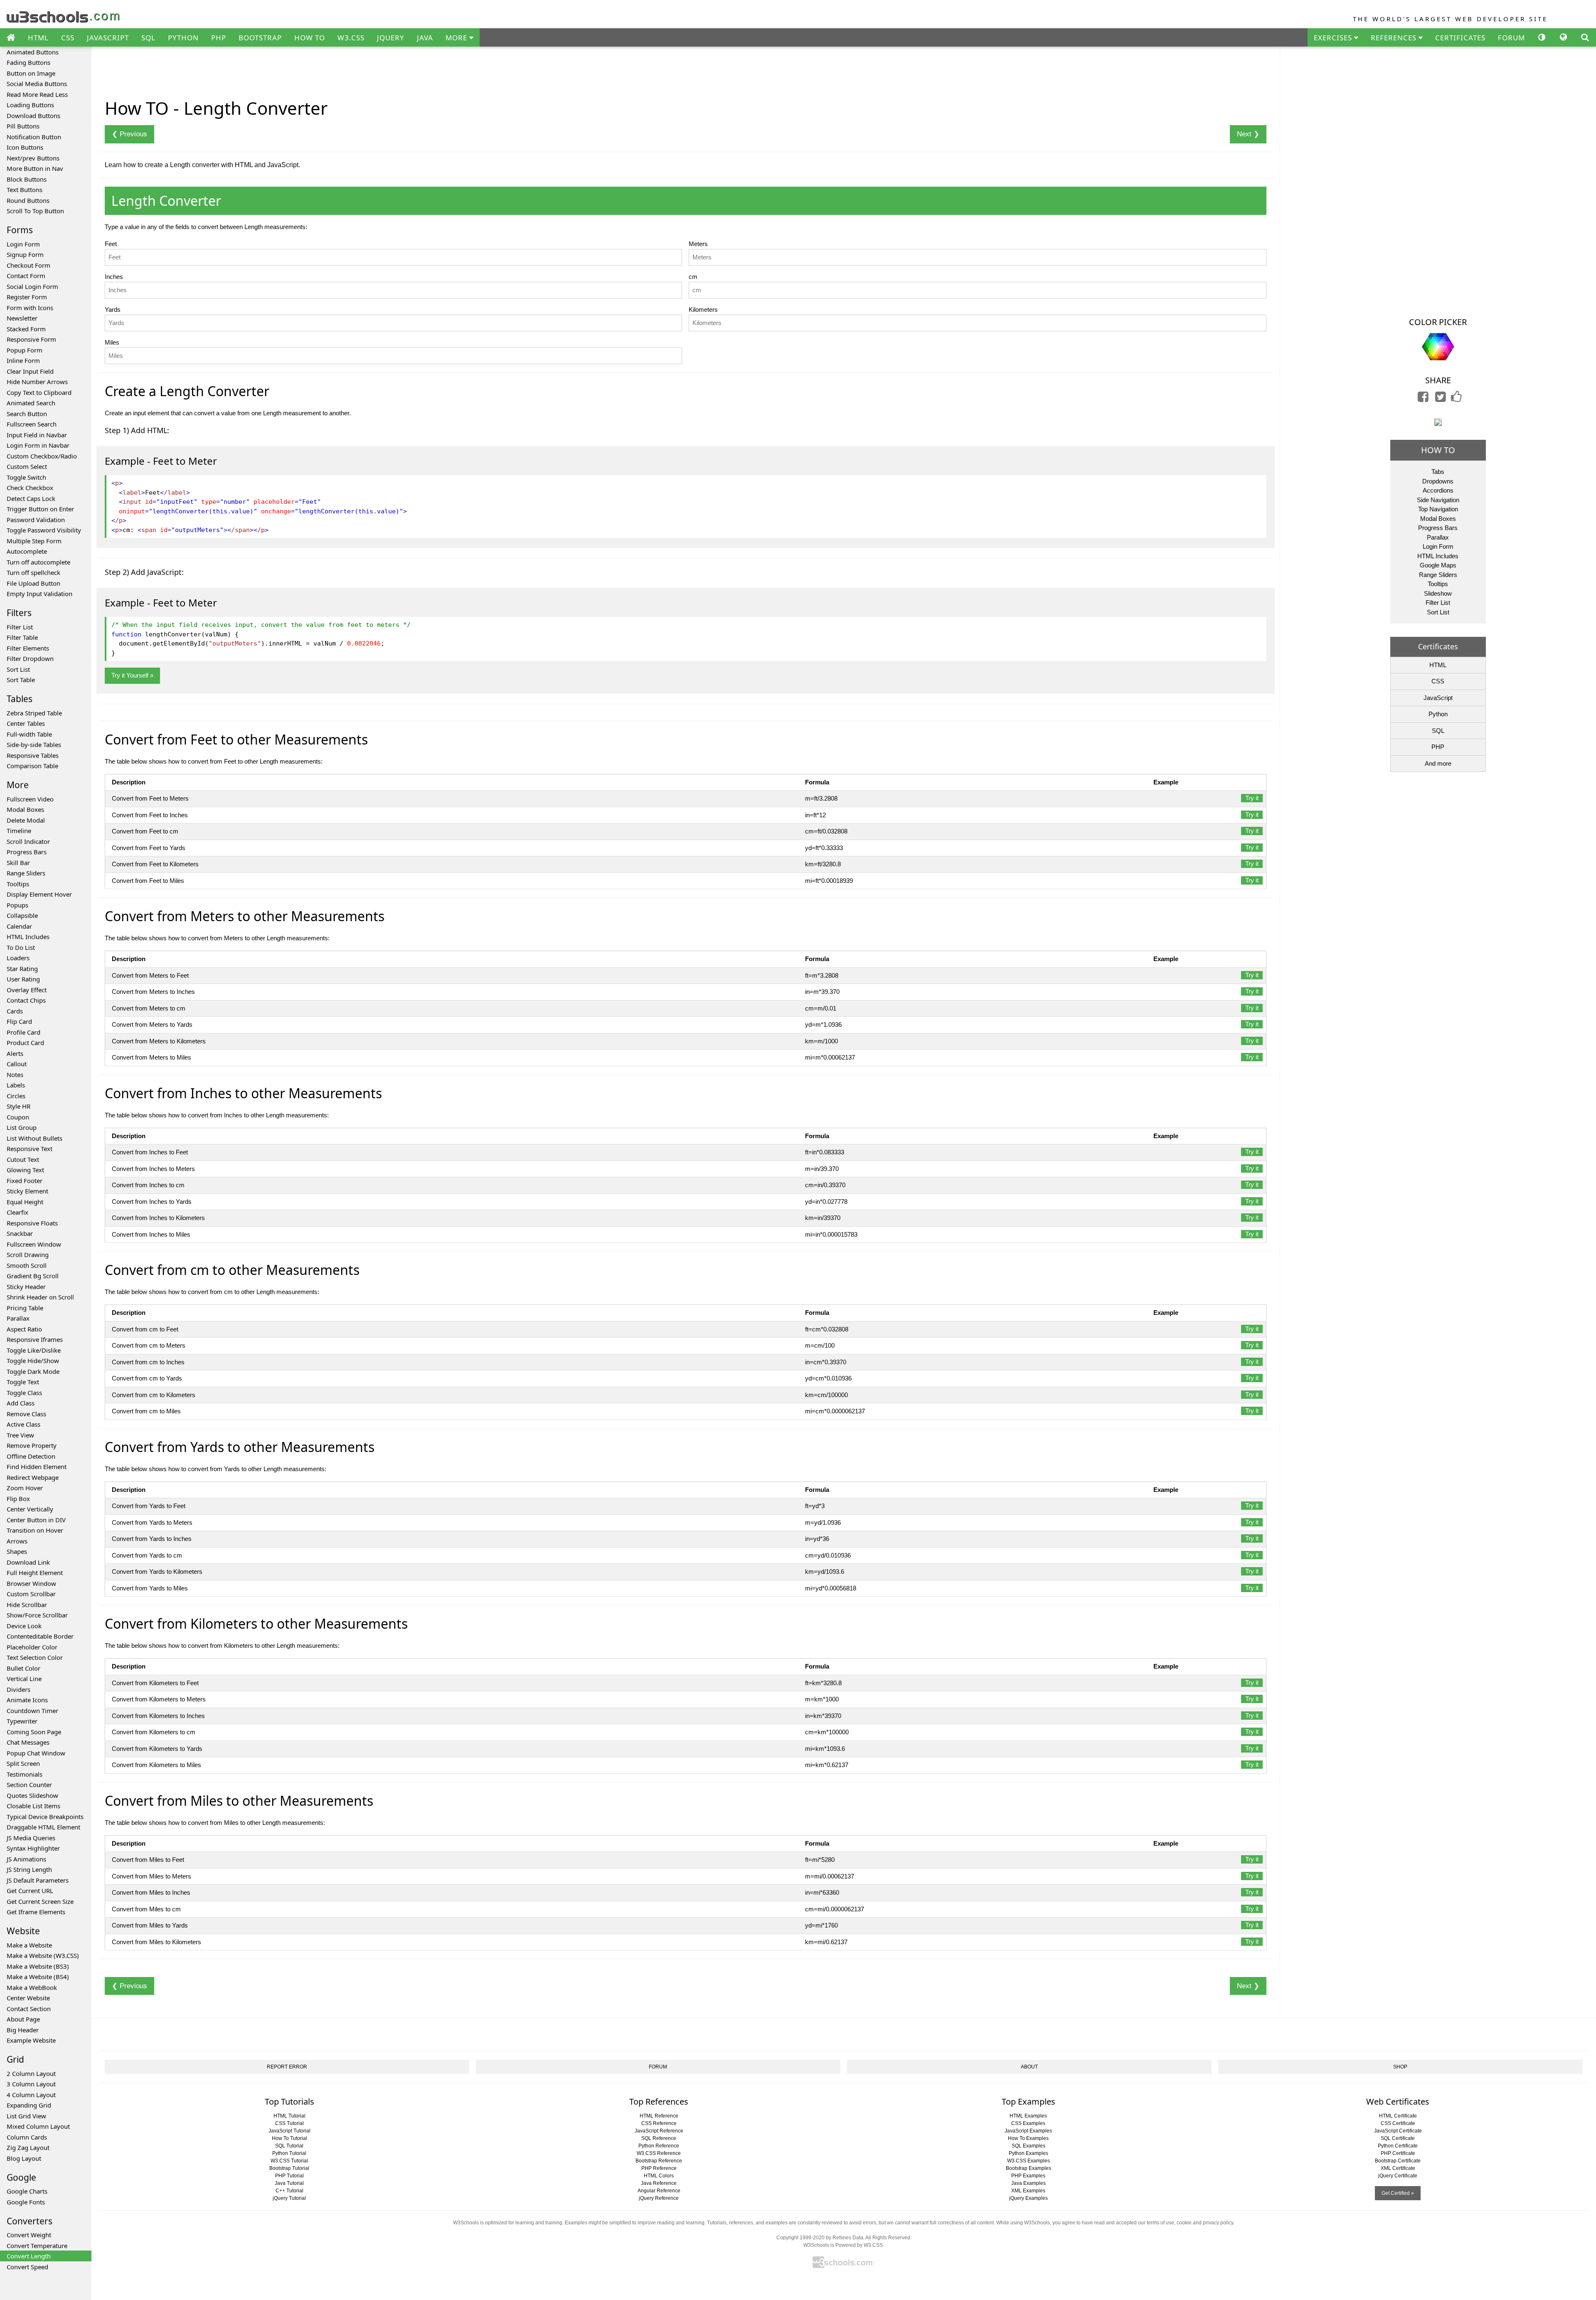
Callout (17, 1064)
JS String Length (29, 1869)
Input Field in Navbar (37, 435)
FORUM (1511, 38)
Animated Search (31, 403)
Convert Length (29, 2256)
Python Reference (659, 2146)
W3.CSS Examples (1028, 2161)
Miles (112, 342)
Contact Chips (26, 1000)
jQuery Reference (659, 2198)
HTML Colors (659, 2176)
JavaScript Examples (1028, 2131)
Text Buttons (25, 190)
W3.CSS (351, 38)
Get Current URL (30, 1891)
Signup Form (25, 254)
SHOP (1400, 2067)
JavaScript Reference (659, 2131)
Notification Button (34, 137)
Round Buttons (28, 200)
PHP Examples (1028, 2176)
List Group (22, 1127)
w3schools (64, 15)
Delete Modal (26, 820)
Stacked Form (26, 329)
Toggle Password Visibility (44, 530)
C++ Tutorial (289, 2191)
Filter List (20, 627)
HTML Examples (1028, 2116)
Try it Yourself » (132, 675)
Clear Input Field (30, 371)
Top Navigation (1438, 509)
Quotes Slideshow (32, 1795)
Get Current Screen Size (40, 1901)
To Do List (21, 947)
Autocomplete (27, 551)
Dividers (18, 1689)
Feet (111, 244)
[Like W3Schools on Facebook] (1456, 399)
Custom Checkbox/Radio (42, 456)
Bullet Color (23, 1668)
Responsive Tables (33, 755)
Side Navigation (1438, 500)
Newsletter (22, 318)
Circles (16, 1096)
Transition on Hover (35, 1530)
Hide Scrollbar (27, 1605)
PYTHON (183, 38)
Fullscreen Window (34, 1244)
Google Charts (27, 2191)
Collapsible (22, 915)
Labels (16, 1085)
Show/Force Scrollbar (37, 1615)
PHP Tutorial (289, 2176)
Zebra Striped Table (34, 713)
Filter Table (22, 637)
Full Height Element (35, 1573)
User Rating (23, 979)
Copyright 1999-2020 (800, 2238)
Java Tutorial (289, 2183)
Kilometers (703, 309)
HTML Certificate (1398, 2116)
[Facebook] (1423, 399)
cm (693, 277)
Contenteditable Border (40, 1636)
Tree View (20, 1435)
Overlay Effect (27, 990)
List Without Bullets (34, 1138)
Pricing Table (25, 1308)
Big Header (23, 2030)
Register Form (27, 297)
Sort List (18, 669)
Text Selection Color (35, 1657)
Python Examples (1028, 2153)
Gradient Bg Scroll (33, 1276)
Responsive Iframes (35, 1339)
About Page (23, 2019)
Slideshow (1438, 593)
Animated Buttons (33, 52)
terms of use (1160, 2223)
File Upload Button (33, 583)
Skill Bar (18, 863)
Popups (17, 905)
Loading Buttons (30, 105)
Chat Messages (28, 1742)
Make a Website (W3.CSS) (43, 1955)
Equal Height (25, 1202)
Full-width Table (29, 734)
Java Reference (659, 2183)
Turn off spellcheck (33, 572)
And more (1438, 763)
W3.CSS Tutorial (289, 2161)
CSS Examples (1028, 2123)
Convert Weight (29, 2235)
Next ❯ (1248, 134)
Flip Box (18, 1499)
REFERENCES (1395, 38)
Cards (15, 1011)
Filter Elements (28, 648)
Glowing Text (25, 1170)
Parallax (18, 1318)
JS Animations (26, 1859)
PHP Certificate (1398, 2153)
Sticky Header (26, 1287)
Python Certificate (1398, 2146)
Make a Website (29, 1945)
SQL (148, 38)
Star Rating (22, 969)
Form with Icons (30, 308)
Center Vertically (30, 1509)
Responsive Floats (32, 1223)
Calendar (19, 926)
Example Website (31, 2040)
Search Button (27, 414)
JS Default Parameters (38, 1880)
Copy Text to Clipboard (39, 392)
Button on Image (31, 73)
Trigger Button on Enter (40, 509)
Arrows (17, 1541)
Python (1438, 714)
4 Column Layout (31, 2095)
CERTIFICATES (1460, 38)
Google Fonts (26, 2202)
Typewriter (22, 1721)
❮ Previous (129, 134)
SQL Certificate (1398, 2138)
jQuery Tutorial (289, 2198)
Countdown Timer (32, 1711)
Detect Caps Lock (31, 498)
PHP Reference (659, 2168)
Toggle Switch (26, 477)
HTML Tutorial (289, 2116)
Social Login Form (32, 286)
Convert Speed (27, 2267)
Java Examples (1028, 2183)
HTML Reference (659, 2116)
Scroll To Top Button (35, 211)
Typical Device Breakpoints (45, 1817)
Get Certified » (1398, 2193)
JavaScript (1438, 698)
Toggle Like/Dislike (34, 1350)
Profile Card (23, 1032)
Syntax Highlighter (33, 1848)
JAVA (425, 38)
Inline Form (23, 360)
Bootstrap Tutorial (289, 2168)
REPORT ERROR (287, 2067)
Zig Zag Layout (28, 2147)
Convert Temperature (37, 2246)
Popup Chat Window (36, 1753)
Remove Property (32, 1445)
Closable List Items (33, 1806)
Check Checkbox (30, 488)
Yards (113, 309)
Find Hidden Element (37, 1467)
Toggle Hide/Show (33, 1361)
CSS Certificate (1398, 2123)
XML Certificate (1398, 2168)
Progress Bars (27, 852)
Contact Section (29, 2009)
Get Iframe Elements (36, 1912)
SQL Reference (659, 2138)
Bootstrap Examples (1028, 2168)
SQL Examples (1028, 2146)
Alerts (15, 1053)
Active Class (23, 1424)
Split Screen (23, 1763)
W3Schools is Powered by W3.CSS (843, 2245)
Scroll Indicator (28, 841)
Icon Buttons (25, 147)
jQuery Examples (1028, 2198)
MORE (457, 38)
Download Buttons (33, 116)
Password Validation (36, 520)
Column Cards (27, 2137)
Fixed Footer (25, 1181)
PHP (219, 38)
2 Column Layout (31, 2073)
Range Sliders (26, 873)
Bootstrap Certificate (1398, 2161)
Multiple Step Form (34, 541)
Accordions (1438, 490)
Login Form (23, 244)
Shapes (17, 1551)
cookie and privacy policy (1205, 2223)
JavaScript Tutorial (289, 2131)
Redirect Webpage (33, 1477)
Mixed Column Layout (38, 2126)
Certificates (1438, 646)
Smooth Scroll (27, 1265)
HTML (38, 38)
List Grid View (26, 2116)
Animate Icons (27, 1700)
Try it (1252, 798)
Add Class (21, 1403)
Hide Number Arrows (37, 382)
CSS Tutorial (289, 2123)
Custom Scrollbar (31, 1594)
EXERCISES (1334, 38)
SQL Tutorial (289, 2146)
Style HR (18, 1106)
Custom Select (27, 466)
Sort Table (21, 680)
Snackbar (20, 1233)
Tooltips (18, 884)
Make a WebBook (32, 1987)
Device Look (24, 1626)
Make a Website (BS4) (38, 1977)
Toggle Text (23, 1382)
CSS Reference (659, 2123)
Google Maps (1438, 565)
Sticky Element (27, 1191)
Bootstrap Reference (659, 2161)
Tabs (1438, 472)
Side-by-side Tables (34, 744)
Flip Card (19, 1021)
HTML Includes (28, 937)
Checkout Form (28, 265)
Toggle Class (24, 1393)
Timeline (19, 831)
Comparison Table (32, 766)
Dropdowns (1438, 481)
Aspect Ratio (24, 1329)
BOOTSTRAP (260, 38)
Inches (114, 277)
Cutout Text (23, 1159)
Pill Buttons (23, 126)
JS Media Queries (31, 1838)
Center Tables (26, 723)
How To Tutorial (289, 2138)
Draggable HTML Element (43, 1827)
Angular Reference (659, 2191)
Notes (15, 1075)
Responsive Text (30, 1149)
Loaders (18, 958)
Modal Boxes (25, 809)
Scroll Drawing (28, 1255)
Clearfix (17, 1212)
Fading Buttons (28, 62)
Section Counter (29, 1785)
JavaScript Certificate (1398, 2131)
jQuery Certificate (1398, 2176)
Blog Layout (24, 2158)
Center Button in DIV (36, 1520)
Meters (698, 244)
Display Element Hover (39, 894)
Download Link (28, 1562)
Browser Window (31, 1583)
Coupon (18, 1117)
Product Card (25, 1043)
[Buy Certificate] (1438, 422)
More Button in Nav (35, 168)
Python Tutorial (289, 2153)
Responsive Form (31, 339)
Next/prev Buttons (33, 158)
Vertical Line (24, 1679)
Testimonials (25, 1774)
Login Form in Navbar (38, 445)
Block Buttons (27, 179)
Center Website (28, 1998)
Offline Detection (31, 1456)
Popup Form (25, 350)
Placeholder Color (32, 1647)
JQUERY (391, 38)
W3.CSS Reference (659, 2153)
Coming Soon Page (34, 1732)
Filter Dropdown (30, 658)
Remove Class (26, 1414)
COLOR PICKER (1438, 322)
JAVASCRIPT (108, 38)
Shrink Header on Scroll (40, 1297)
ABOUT (1029, 2067)
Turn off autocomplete (38, 562)
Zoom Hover (25, 1488)
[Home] (11, 38)
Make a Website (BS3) (38, 1966)
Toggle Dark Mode (33, 1371)
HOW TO (310, 38)
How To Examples (1028, 2138)
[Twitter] (1441, 399)
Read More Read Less (37, 94)
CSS (68, 38)
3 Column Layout (31, 2084)
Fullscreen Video (30, 799)
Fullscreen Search (32, 424)
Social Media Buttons (37, 84)
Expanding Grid (29, 2105)
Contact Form (26, 276)
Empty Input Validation (39, 594)
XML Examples (1028, 2191)
